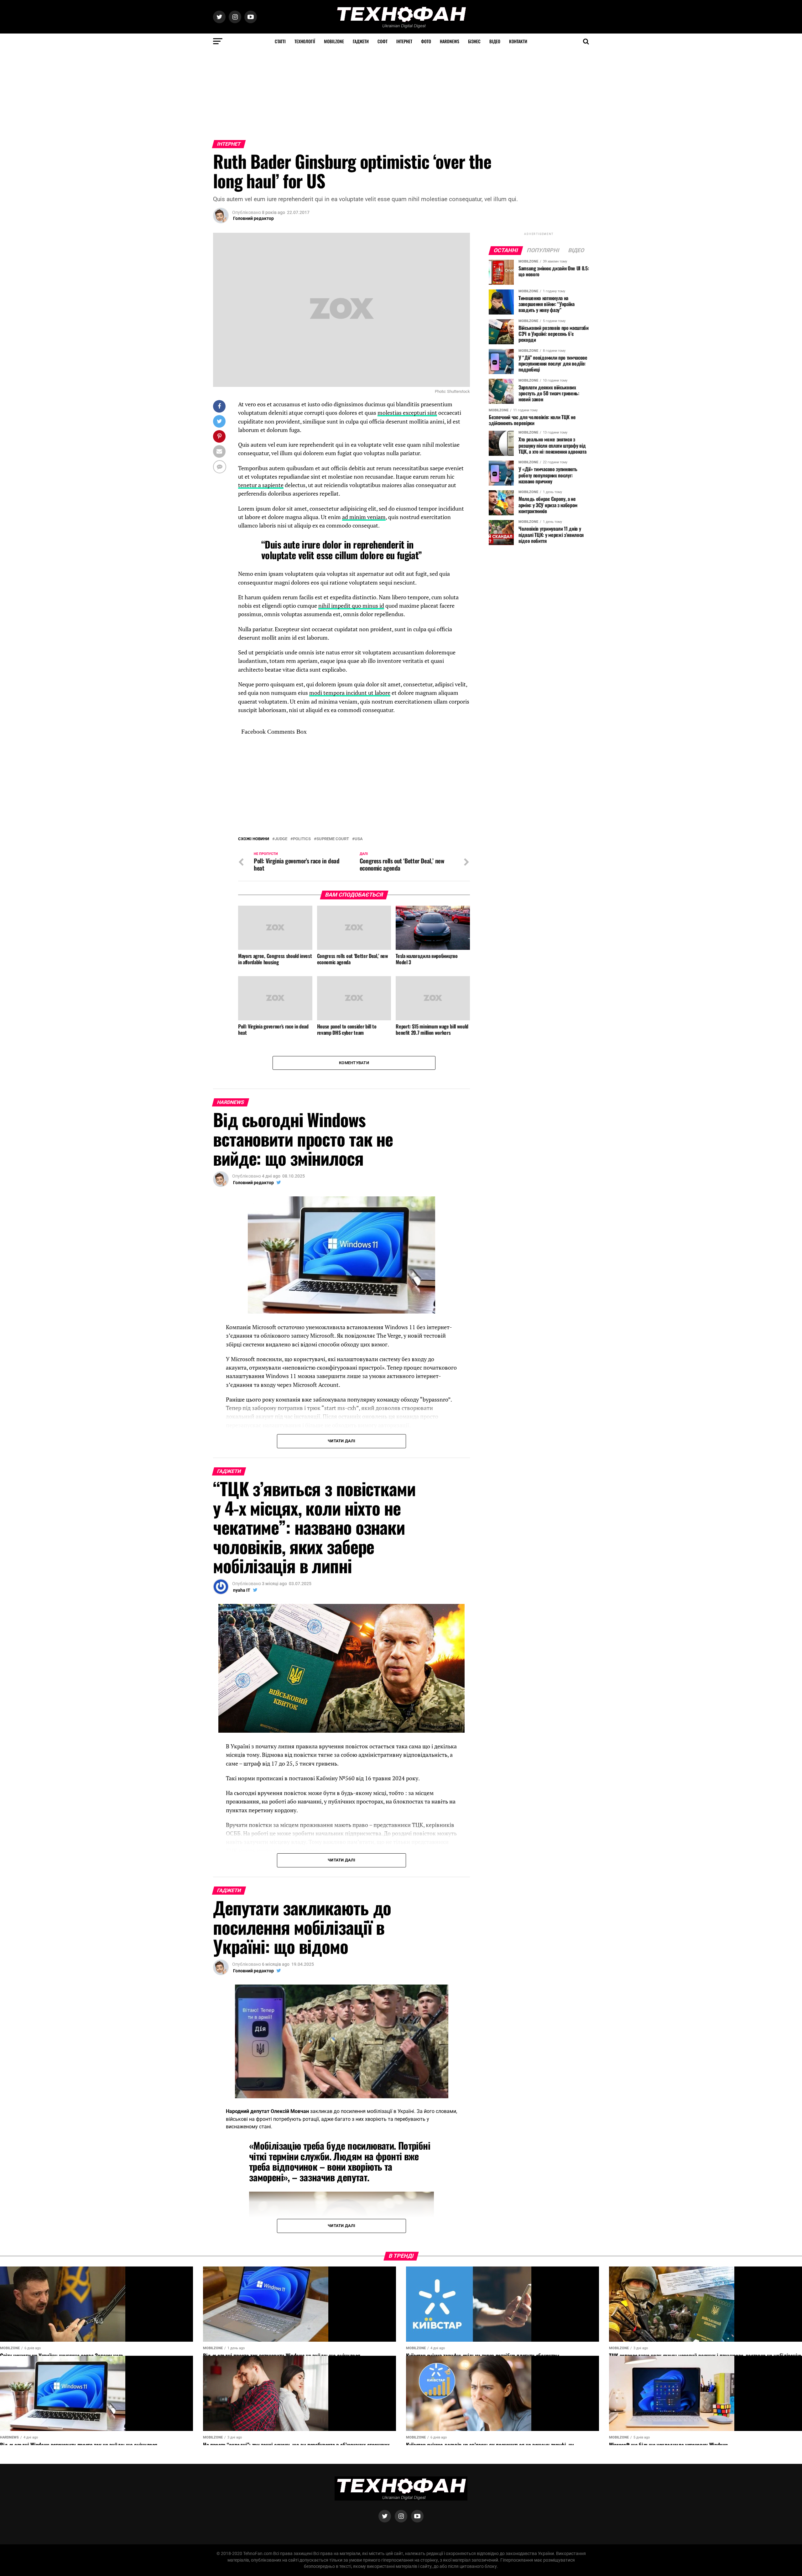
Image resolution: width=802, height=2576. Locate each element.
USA (359, 839)
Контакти (518, 41)
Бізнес (474, 41)
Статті (280, 41)
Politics (302, 839)
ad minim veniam (364, 517)
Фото (426, 41)
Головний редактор (253, 218)
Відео (495, 41)
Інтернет (404, 41)
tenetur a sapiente (261, 485)
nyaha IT (242, 1590)
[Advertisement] (188, 93)
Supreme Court (333, 839)
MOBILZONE (334, 41)
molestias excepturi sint (407, 413)
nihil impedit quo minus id (351, 606)
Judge (281, 839)
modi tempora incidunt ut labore (350, 693)
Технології (305, 41)
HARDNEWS (450, 41)
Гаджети (361, 41)
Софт (383, 41)
